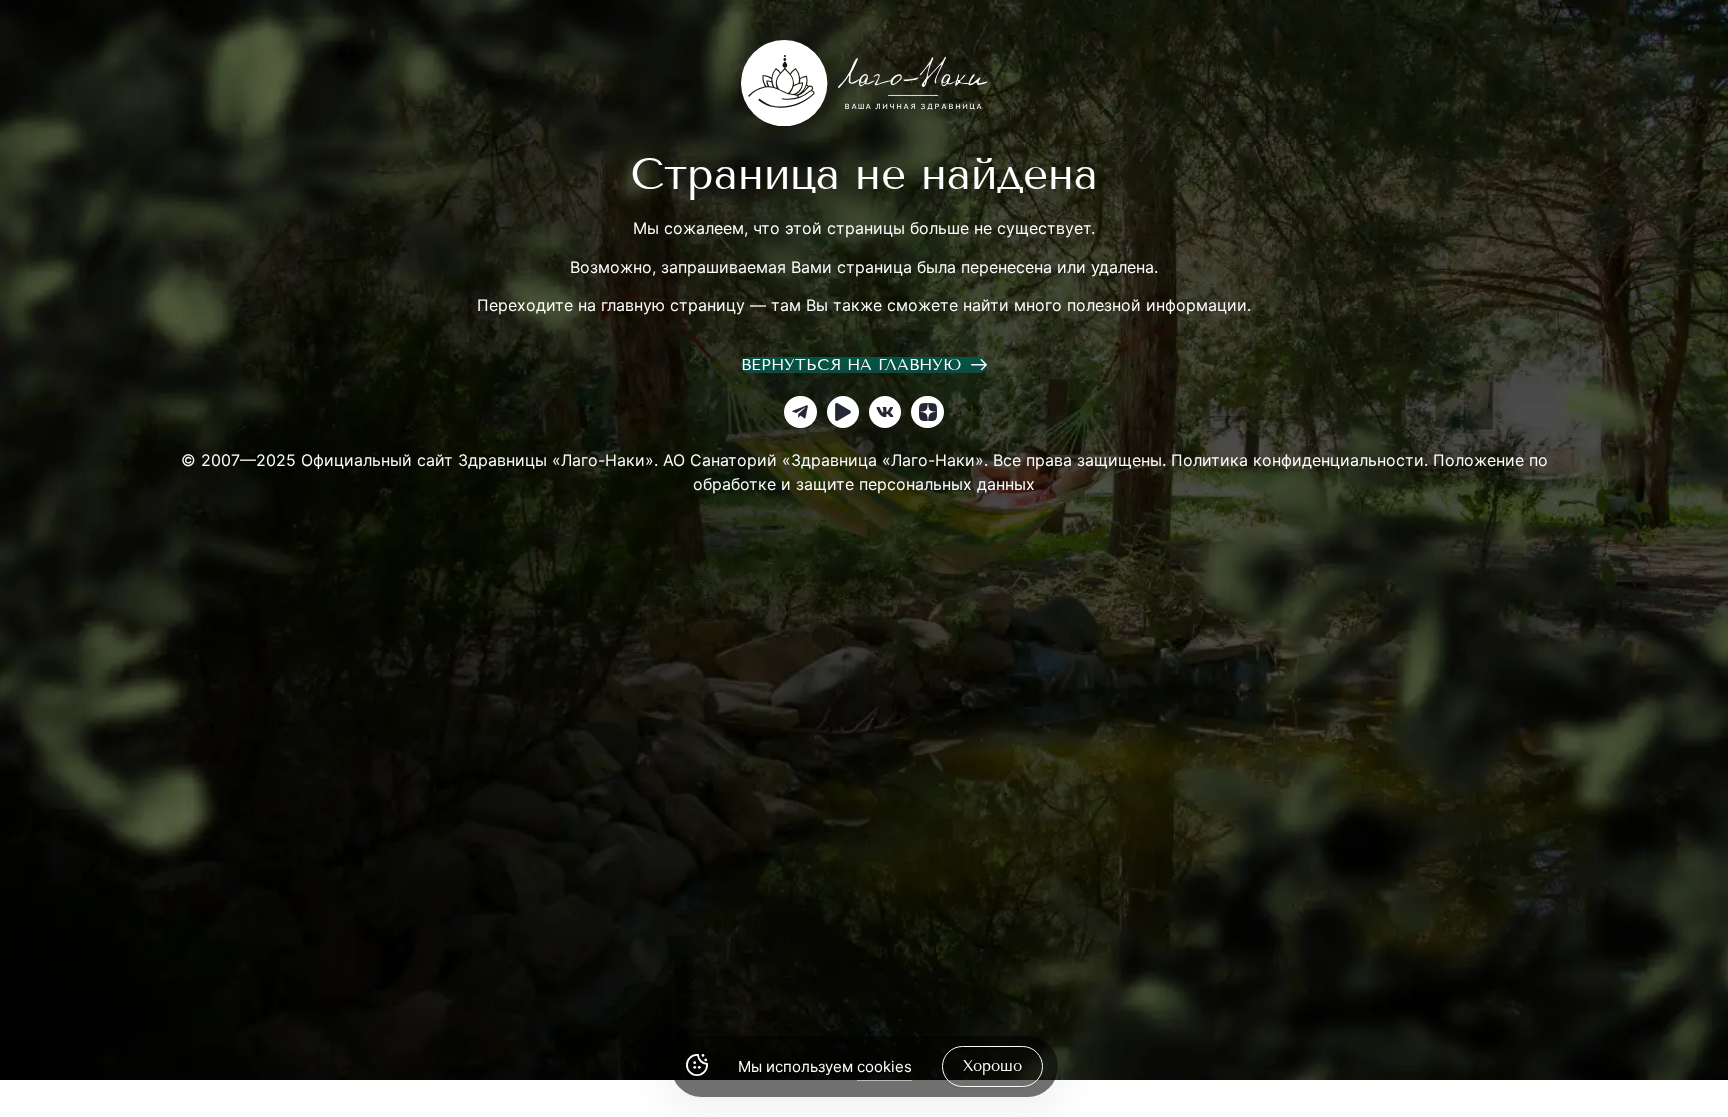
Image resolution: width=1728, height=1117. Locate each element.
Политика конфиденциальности (1297, 460)
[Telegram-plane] (800, 412)
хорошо (992, 1066)
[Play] (843, 412)
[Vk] (885, 412)
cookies (884, 1066)
